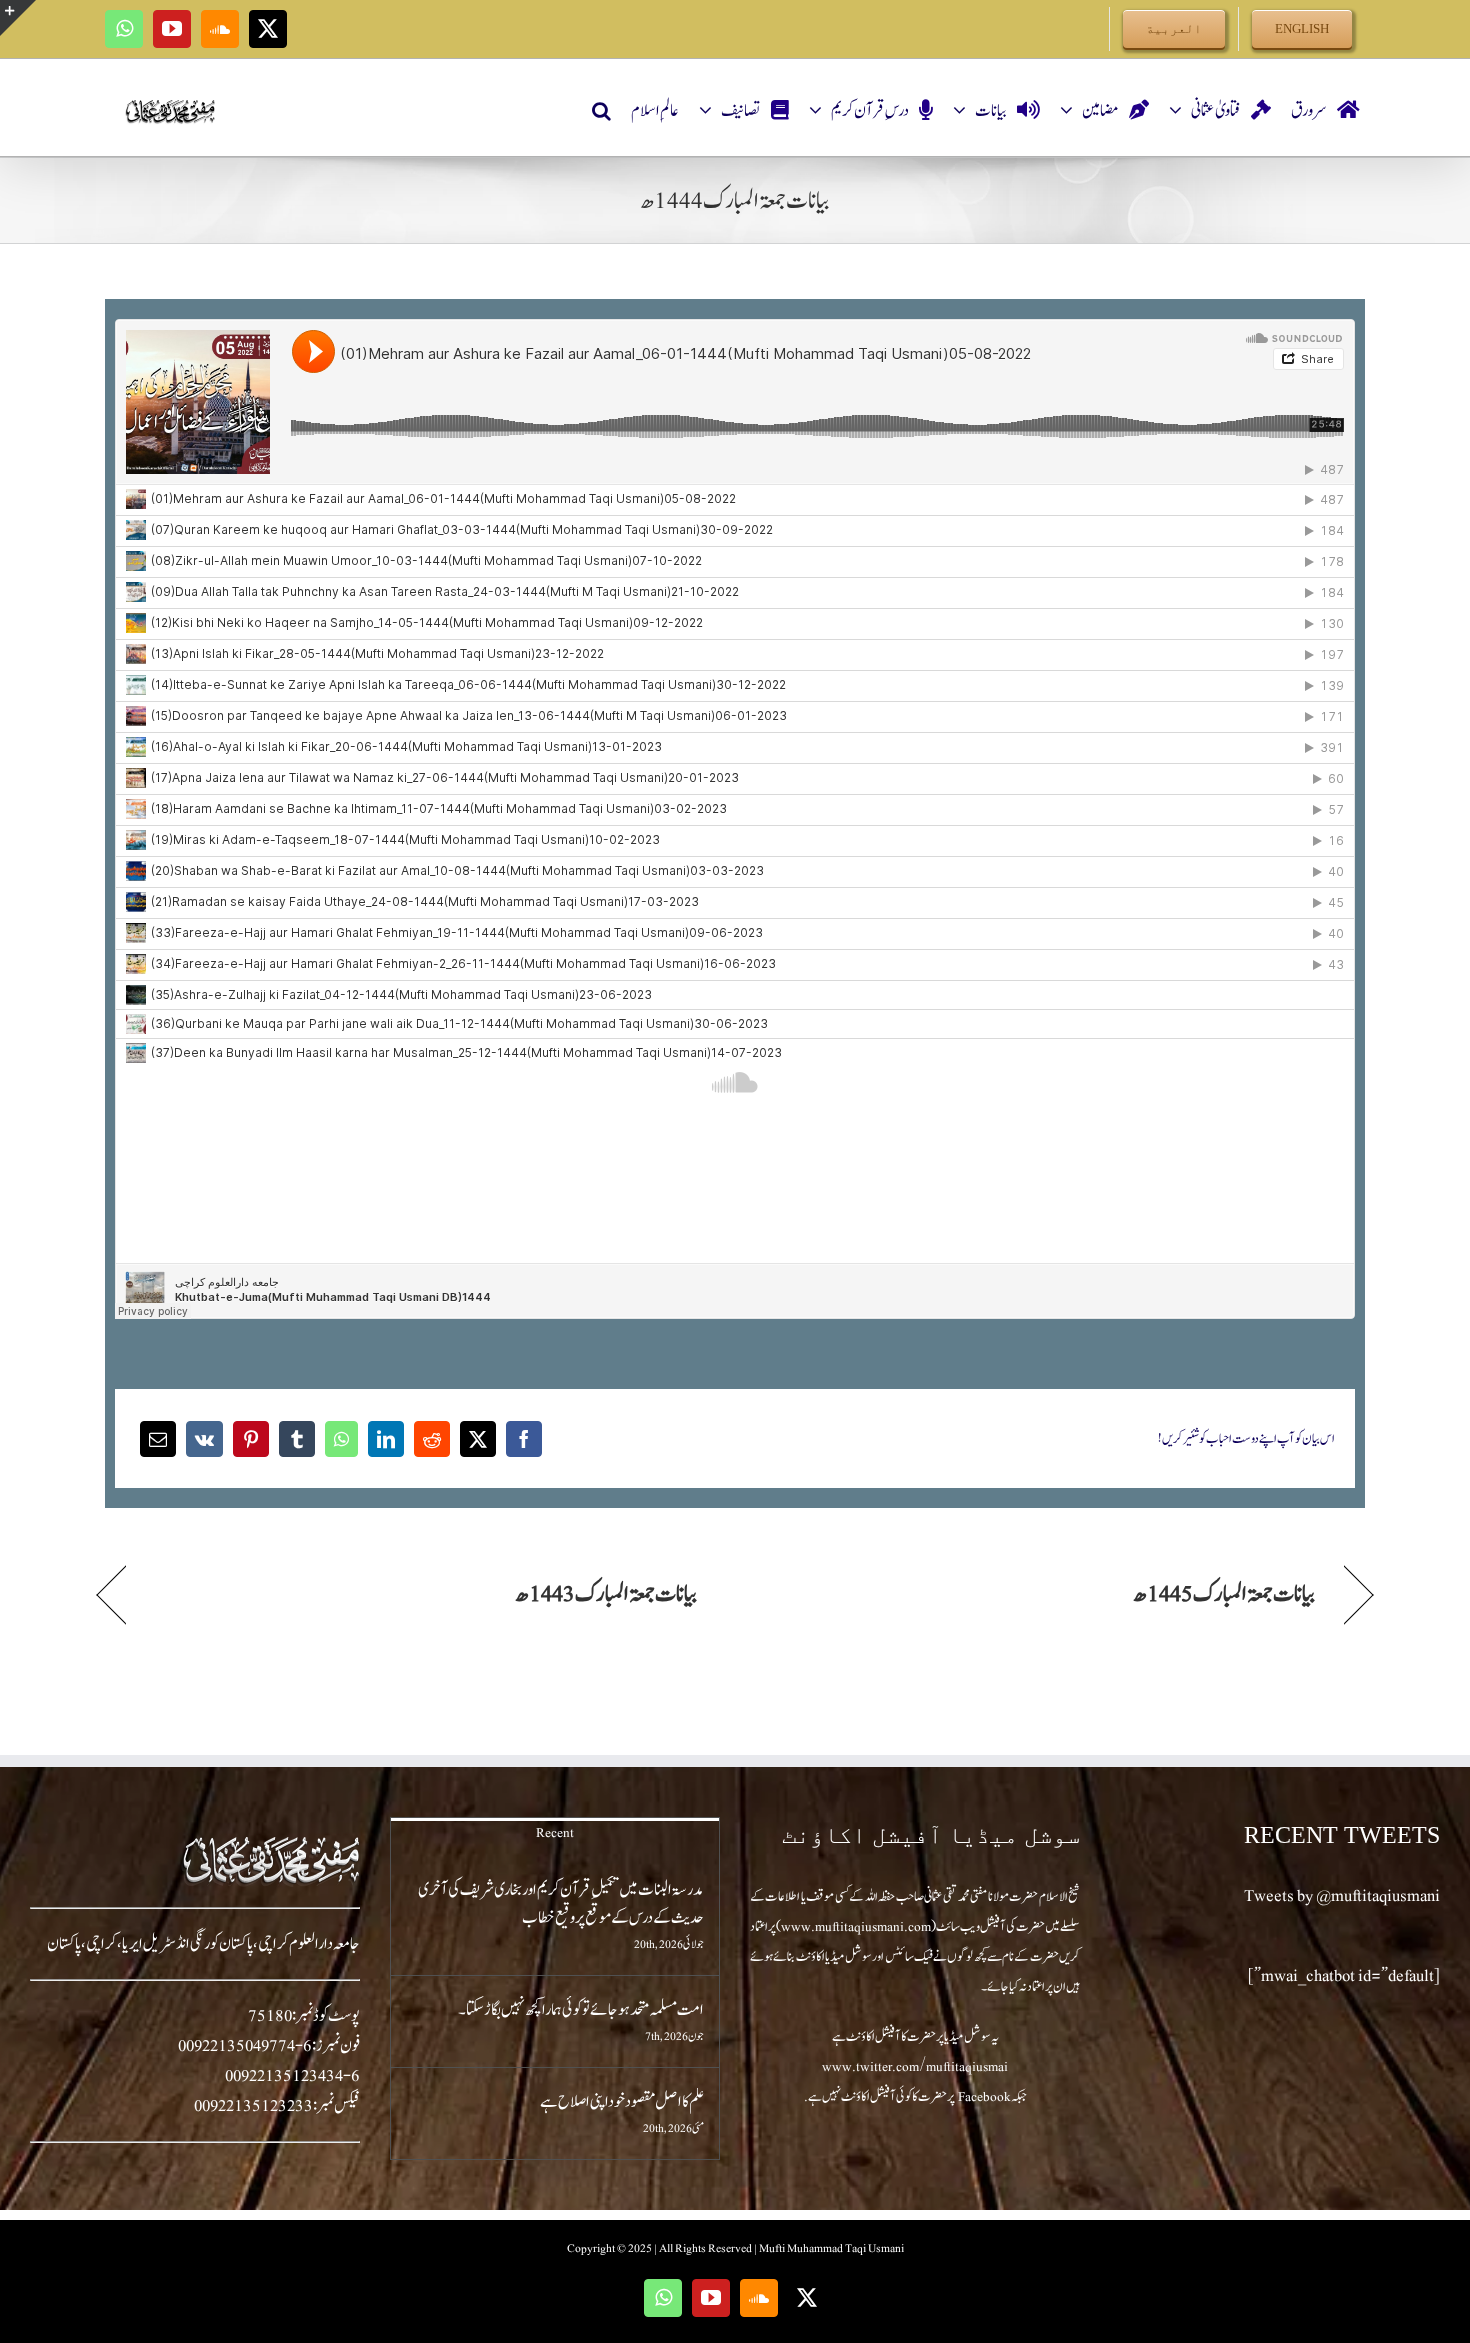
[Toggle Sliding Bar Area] (18, 18)
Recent (555, 1833)
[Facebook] (524, 1439)
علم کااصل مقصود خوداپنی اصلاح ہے (622, 2102)
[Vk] (204, 1439)
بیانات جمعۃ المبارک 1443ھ (606, 1594)
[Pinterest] (251, 1439)
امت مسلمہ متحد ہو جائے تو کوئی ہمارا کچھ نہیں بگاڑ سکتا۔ (581, 2010)
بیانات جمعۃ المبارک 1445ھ (1224, 1594)
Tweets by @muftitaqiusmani (1342, 1896)
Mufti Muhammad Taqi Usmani (831, 2248)
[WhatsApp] (341, 1439)
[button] (601, 111)
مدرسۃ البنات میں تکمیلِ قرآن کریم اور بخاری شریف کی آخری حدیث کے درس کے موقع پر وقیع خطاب (561, 1904)
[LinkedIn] (386, 1439)
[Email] (158, 1439)
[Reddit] (432, 1439)
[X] (478, 1439)
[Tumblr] (297, 1439)
